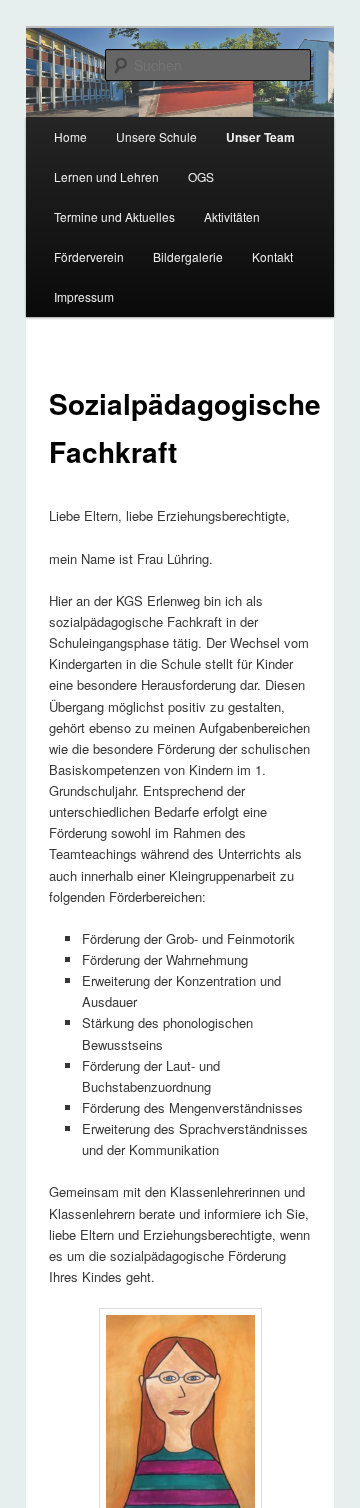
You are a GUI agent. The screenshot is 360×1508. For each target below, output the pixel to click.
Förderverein (89, 256)
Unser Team (260, 137)
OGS (201, 176)
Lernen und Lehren (106, 176)
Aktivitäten (232, 216)
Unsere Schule (156, 136)
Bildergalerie (188, 256)
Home (70, 136)
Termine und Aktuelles (114, 216)
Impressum (84, 296)
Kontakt (272, 256)
